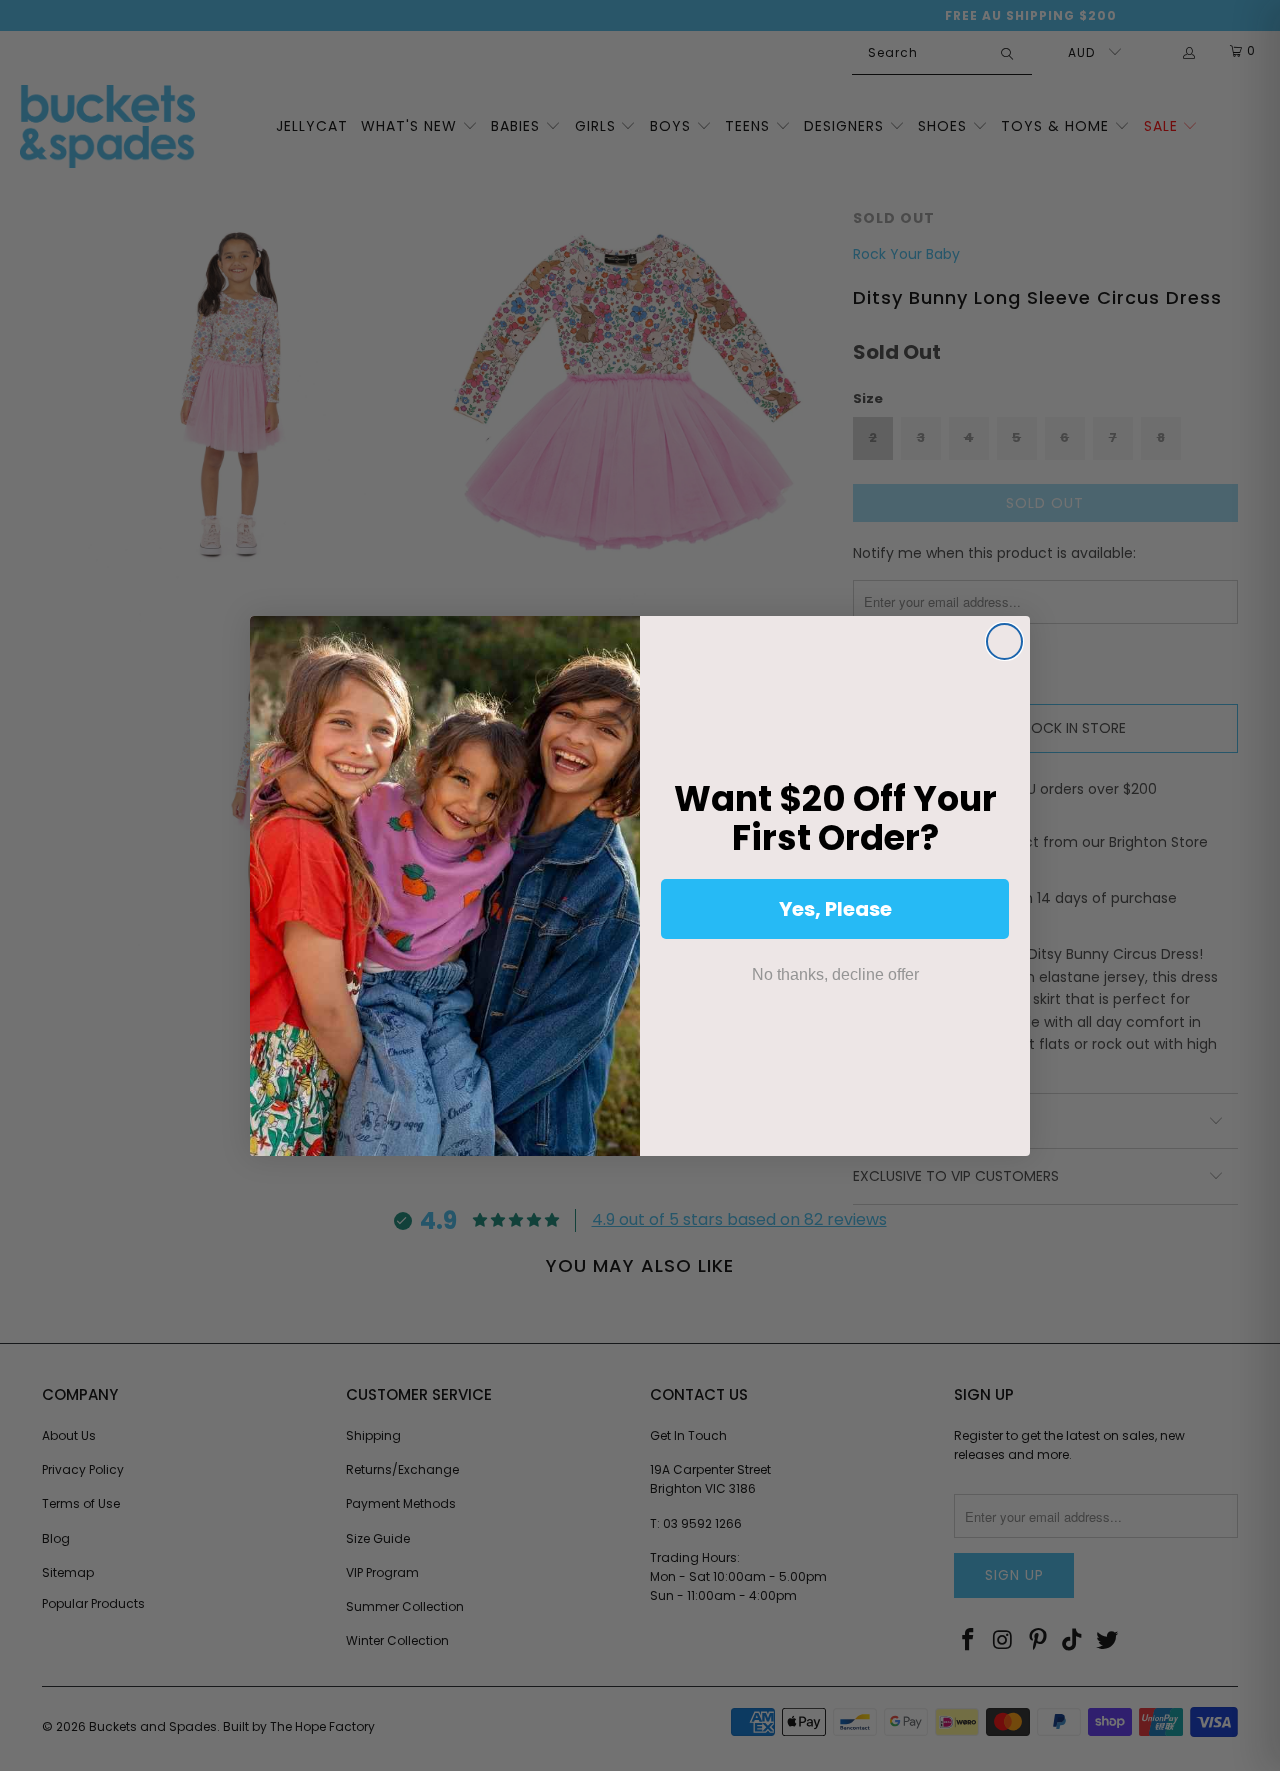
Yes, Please (835, 909)
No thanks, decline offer (835, 974)
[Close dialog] (1004, 641)
